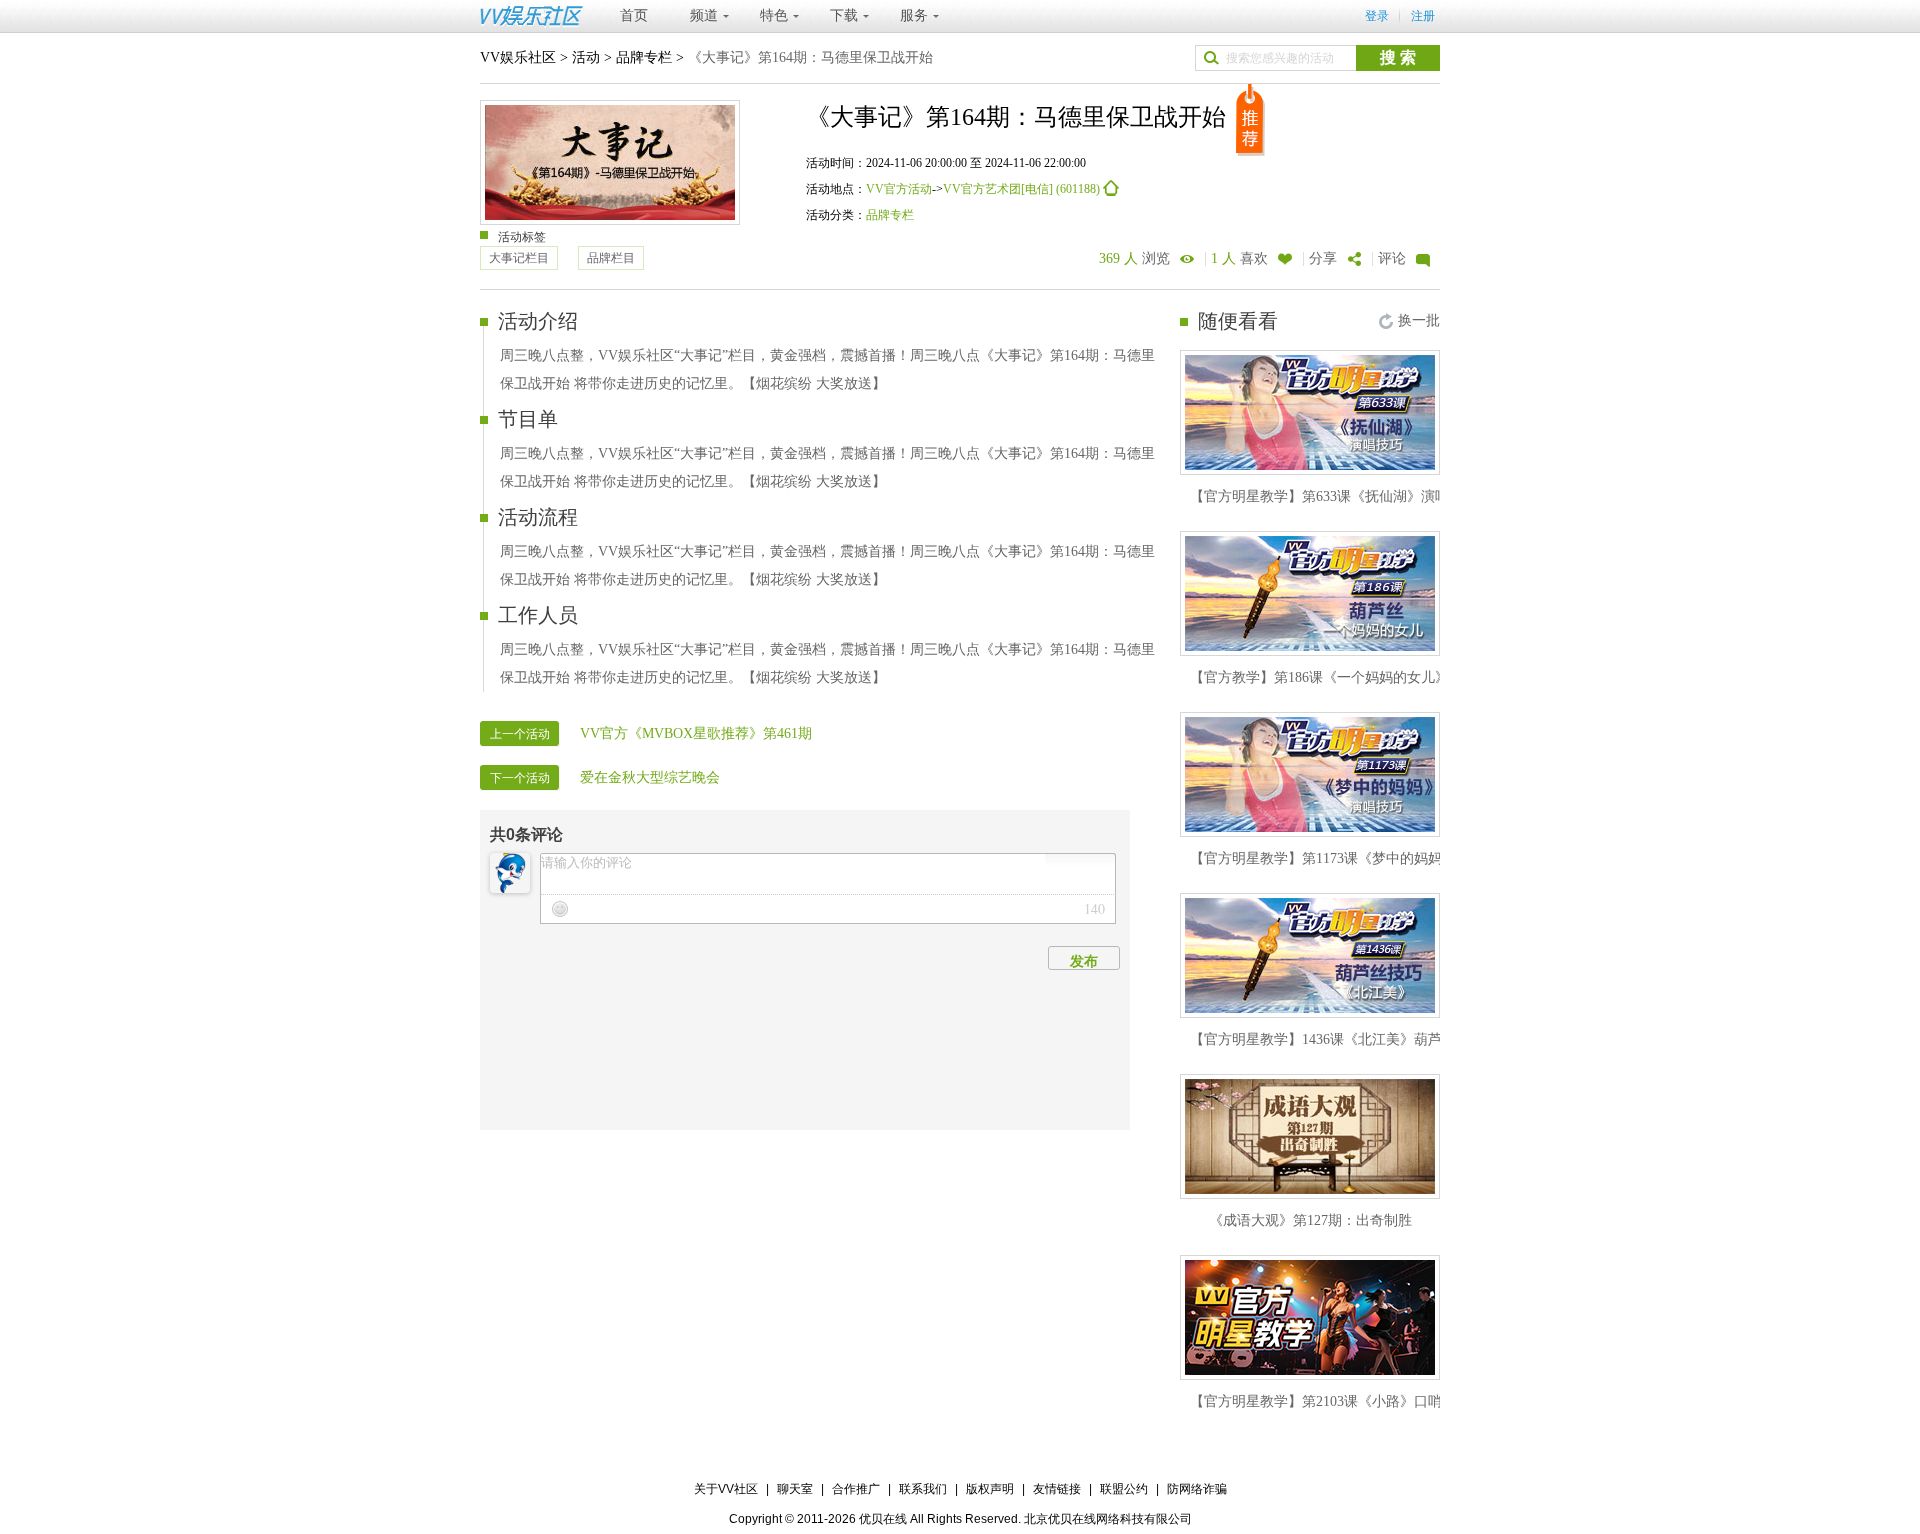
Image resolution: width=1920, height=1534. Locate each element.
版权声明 (990, 1489)
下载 (844, 15)
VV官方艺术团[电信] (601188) (1023, 189)
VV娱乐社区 (518, 57)
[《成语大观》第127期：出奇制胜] (1310, 1136)
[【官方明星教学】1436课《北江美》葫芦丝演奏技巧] (1310, 955)
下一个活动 (520, 778)
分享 (1323, 258)
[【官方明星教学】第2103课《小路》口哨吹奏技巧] (1310, 1317)
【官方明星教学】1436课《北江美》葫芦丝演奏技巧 (1351, 1039)
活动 (586, 57)
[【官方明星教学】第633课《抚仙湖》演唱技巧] (1310, 412)
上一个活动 (520, 734)
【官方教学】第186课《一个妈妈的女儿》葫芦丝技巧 (1354, 677)
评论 (1392, 258)
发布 (1084, 961)
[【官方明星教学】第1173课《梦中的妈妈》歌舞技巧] (1310, 774)
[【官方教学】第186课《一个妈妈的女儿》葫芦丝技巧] (1310, 593)
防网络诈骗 (1197, 1489)
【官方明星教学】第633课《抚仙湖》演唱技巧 (1333, 496)
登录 (1377, 16)
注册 (1423, 16)
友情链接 (1057, 1489)
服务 (914, 15)
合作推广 (856, 1489)
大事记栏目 (519, 258)
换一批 (1419, 320)
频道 (704, 15)
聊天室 (795, 1489)
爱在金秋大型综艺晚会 (650, 777)
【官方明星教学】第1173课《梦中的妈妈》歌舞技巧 (1351, 858)
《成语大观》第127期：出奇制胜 (1310, 1220)
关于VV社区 (726, 1489)
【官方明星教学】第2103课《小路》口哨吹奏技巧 (1344, 1401)
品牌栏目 (611, 258)
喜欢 (1239, 258)
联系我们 (923, 1489)
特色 (774, 15)
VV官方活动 (899, 189)
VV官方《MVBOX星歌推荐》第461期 (696, 733)
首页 (634, 15)
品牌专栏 (644, 57)
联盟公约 (1124, 1489)
